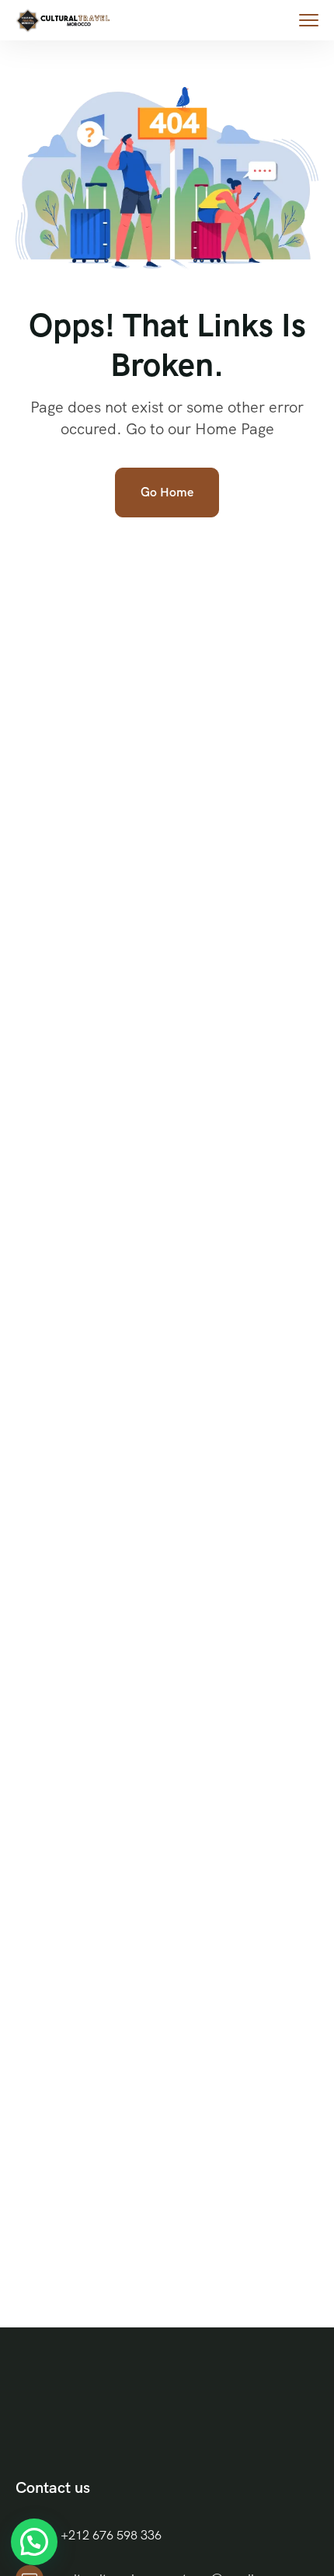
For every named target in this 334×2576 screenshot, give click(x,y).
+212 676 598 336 (111, 2535)
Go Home (167, 492)
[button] (34, 2542)
